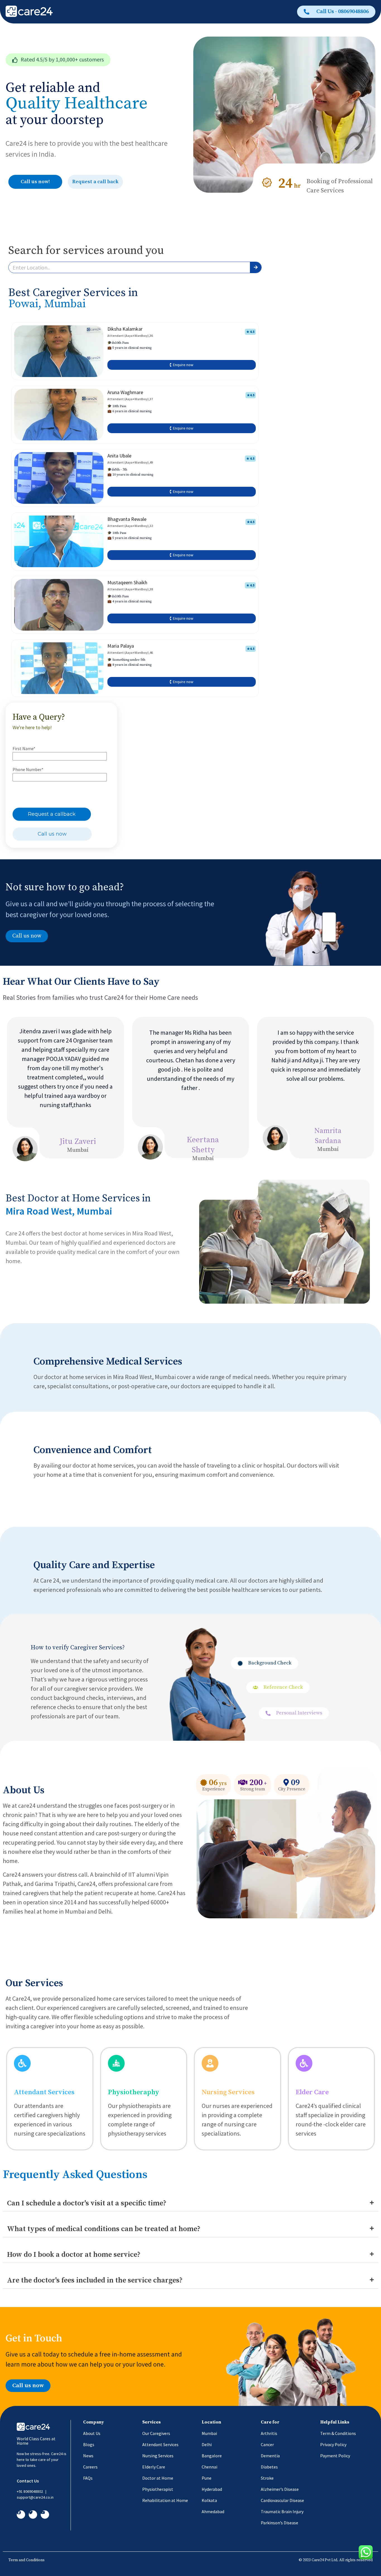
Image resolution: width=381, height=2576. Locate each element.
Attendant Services (44, 2092)
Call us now (52, 834)
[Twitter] (33, 2515)
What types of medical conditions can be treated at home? (104, 2229)
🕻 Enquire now (181, 365)
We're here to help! (32, 727)
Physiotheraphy (134, 2092)
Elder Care (312, 2092)
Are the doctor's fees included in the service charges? (95, 2280)
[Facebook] (21, 2515)
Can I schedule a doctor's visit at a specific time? (87, 2203)
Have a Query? (39, 717)
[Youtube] (45, 2515)
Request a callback (52, 814)
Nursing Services (228, 2092)
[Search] (256, 267)
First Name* (24, 748)
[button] (58, 60)
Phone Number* (28, 769)
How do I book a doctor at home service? (74, 2255)
